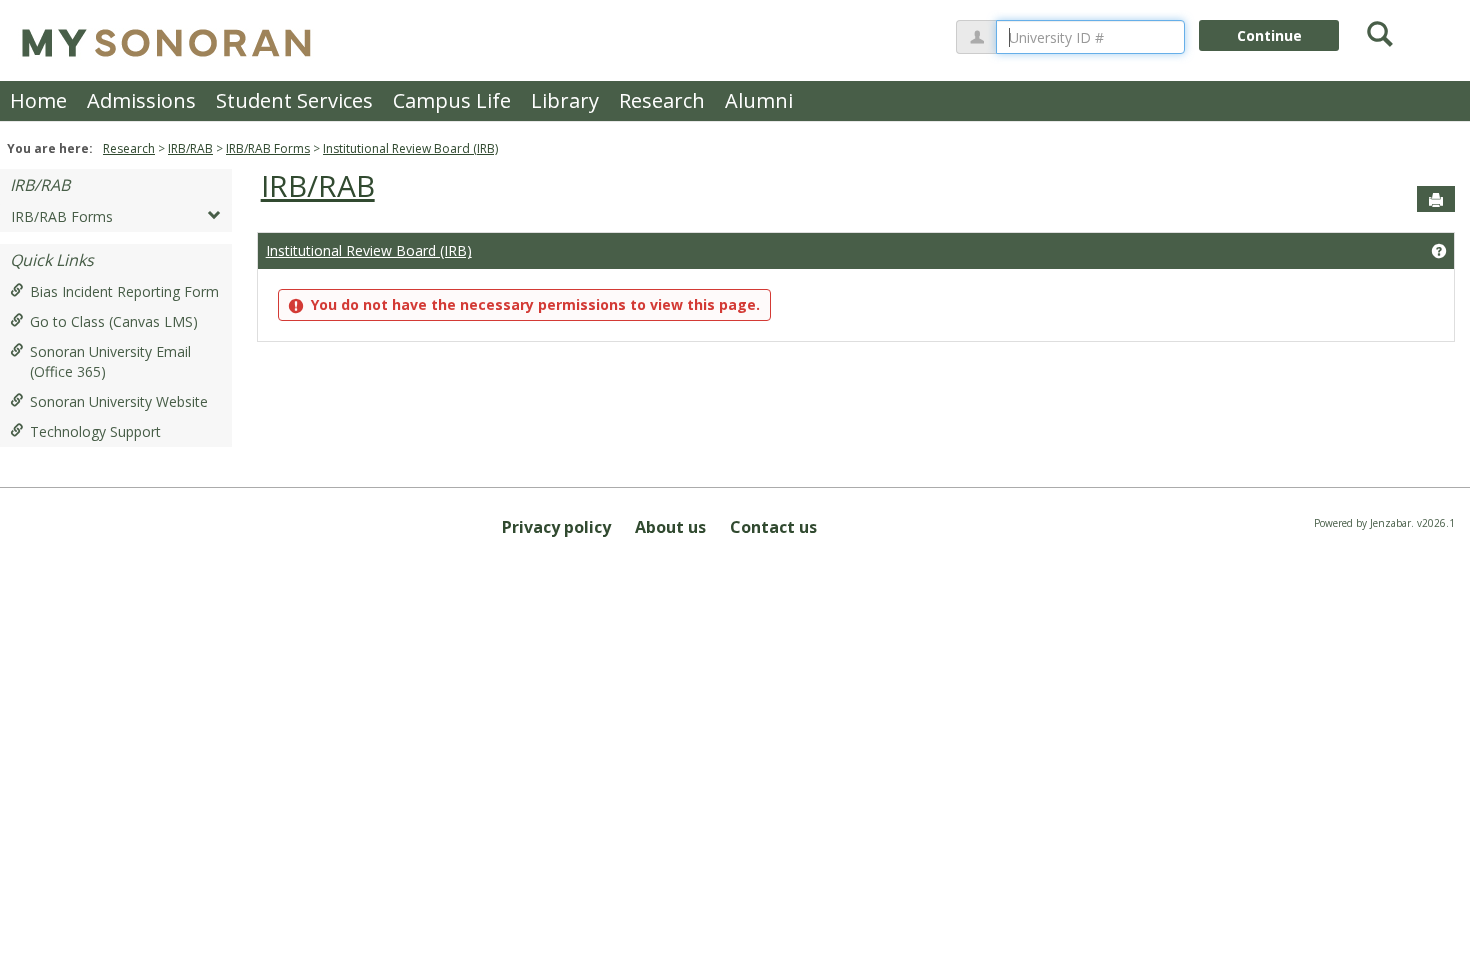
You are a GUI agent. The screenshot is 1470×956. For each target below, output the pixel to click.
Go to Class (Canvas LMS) (114, 321)
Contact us (773, 527)
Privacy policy (556, 527)
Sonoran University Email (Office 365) (110, 361)
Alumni (759, 100)
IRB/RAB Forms (268, 148)
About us (670, 527)
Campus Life (452, 100)
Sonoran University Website (119, 401)
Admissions (141, 100)
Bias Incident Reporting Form (124, 291)
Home (38, 100)
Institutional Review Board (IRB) (410, 148)
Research (662, 100)
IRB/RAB (190, 148)
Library (565, 100)
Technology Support (95, 431)
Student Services (294, 100)
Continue (1269, 35)
